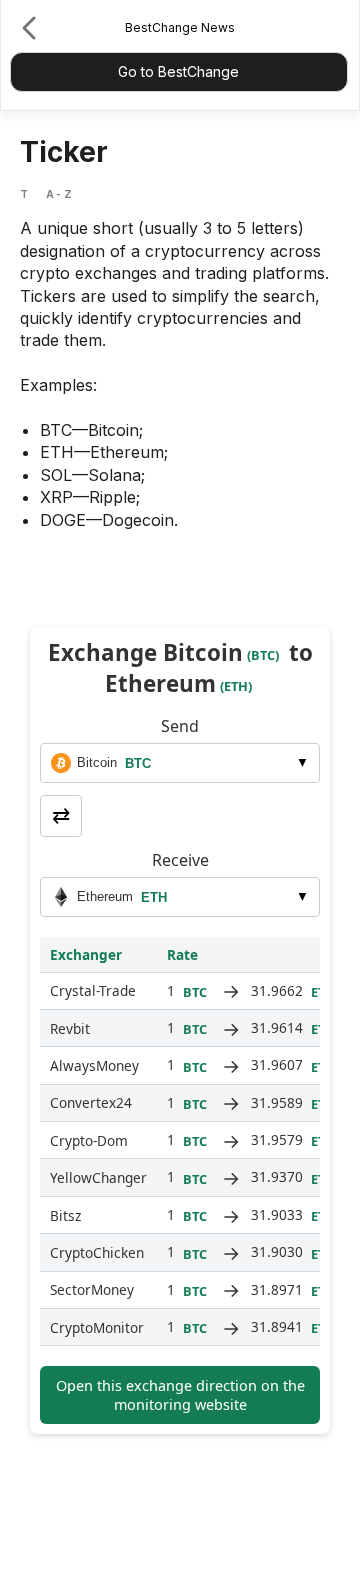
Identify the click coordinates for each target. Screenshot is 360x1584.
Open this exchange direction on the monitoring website (180, 1395)
